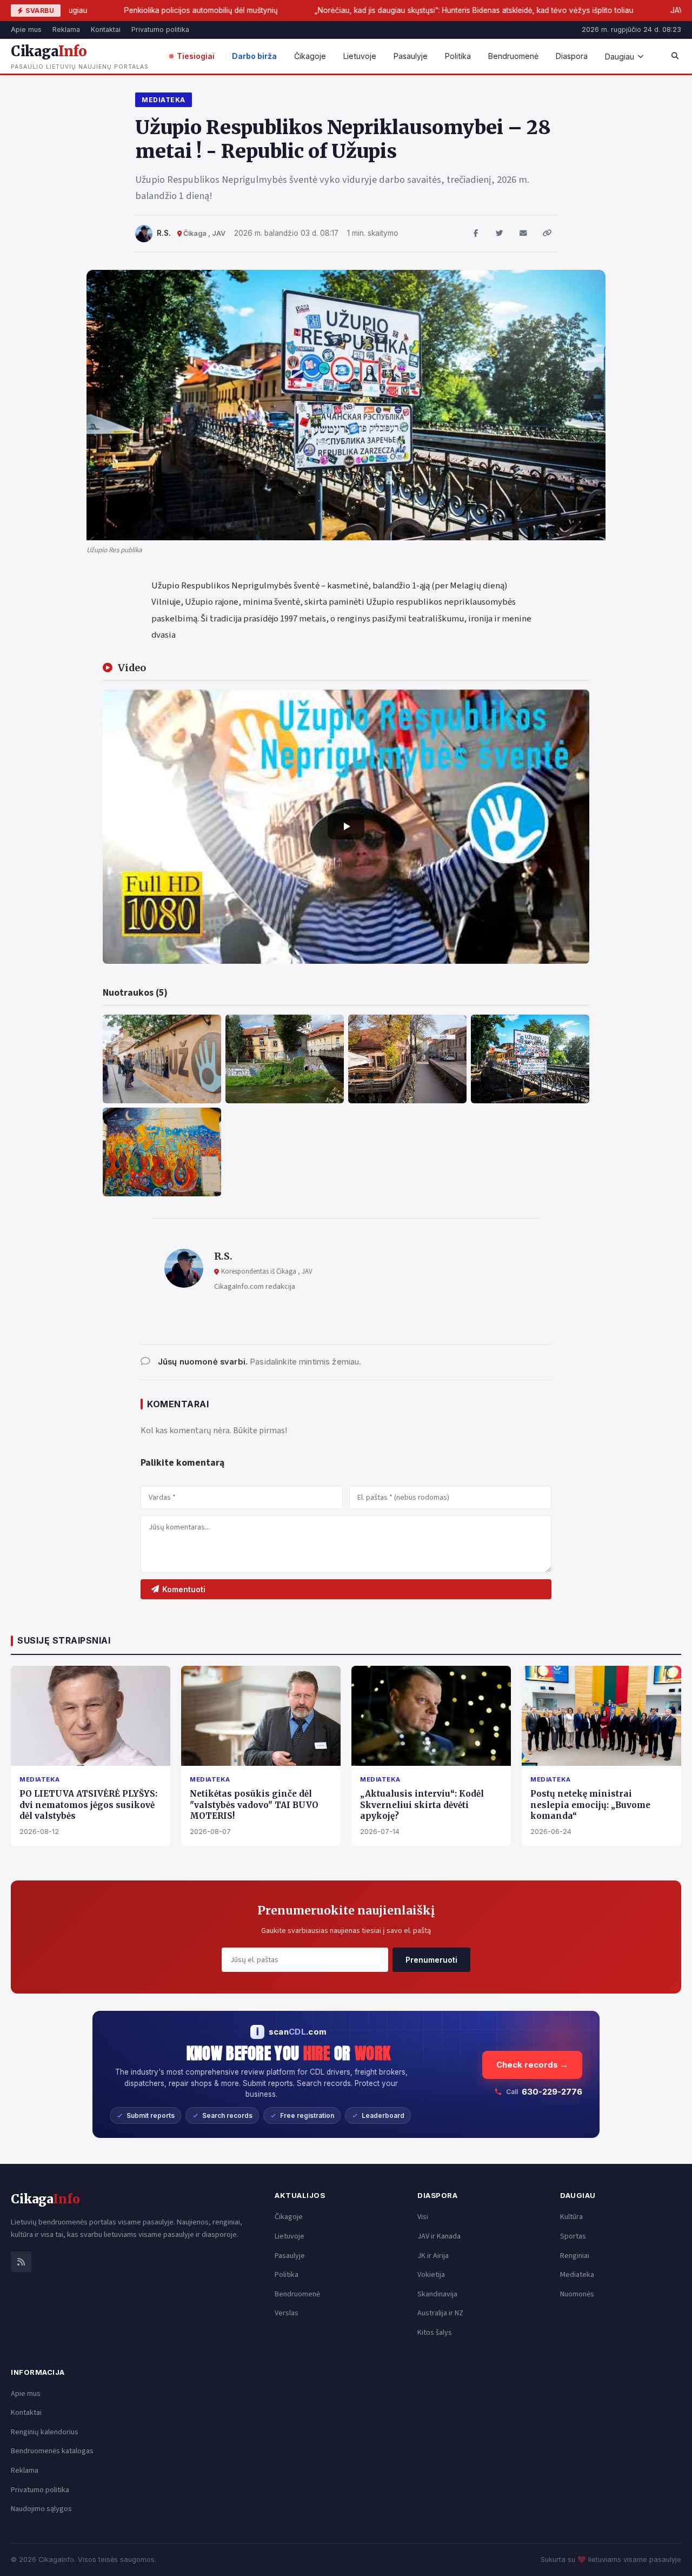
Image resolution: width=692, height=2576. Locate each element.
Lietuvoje (360, 56)
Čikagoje (310, 56)
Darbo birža (254, 56)
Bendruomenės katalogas (52, 2451)
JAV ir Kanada (439, 2236)
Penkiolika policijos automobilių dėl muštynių (95, 10)
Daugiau (620, 57)
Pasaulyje (411, 56)
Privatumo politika (160, 29)
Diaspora (572, 56)
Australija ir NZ (440, 2313)
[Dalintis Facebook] (476, 234)
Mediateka (164, 100)
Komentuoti (184, 1589)
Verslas (287, 2313)
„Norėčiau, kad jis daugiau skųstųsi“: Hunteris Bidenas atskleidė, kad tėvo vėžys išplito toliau (368, 10)
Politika (458, 56)
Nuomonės (577, 2294)
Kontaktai (106, 29)
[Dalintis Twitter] (500, 234)
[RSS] (21, 2262)
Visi (423, 2217)
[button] (346, 826)
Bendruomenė (513, 56)
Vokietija (431, 2275)
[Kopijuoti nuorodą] (547, 234)
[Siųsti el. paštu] (523, 234)
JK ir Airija (433, 2256)
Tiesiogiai (196, 56)
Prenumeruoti (431, 1960)
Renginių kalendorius (45, 2432)
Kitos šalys (435, 2333)
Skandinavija (437, 2294)
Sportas (573, 2236)
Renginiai (575, 2256)
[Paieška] (675, 56)
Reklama (66, 29)
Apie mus (26, 29)
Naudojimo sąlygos (41, 2509)
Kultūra (571, 2217)
